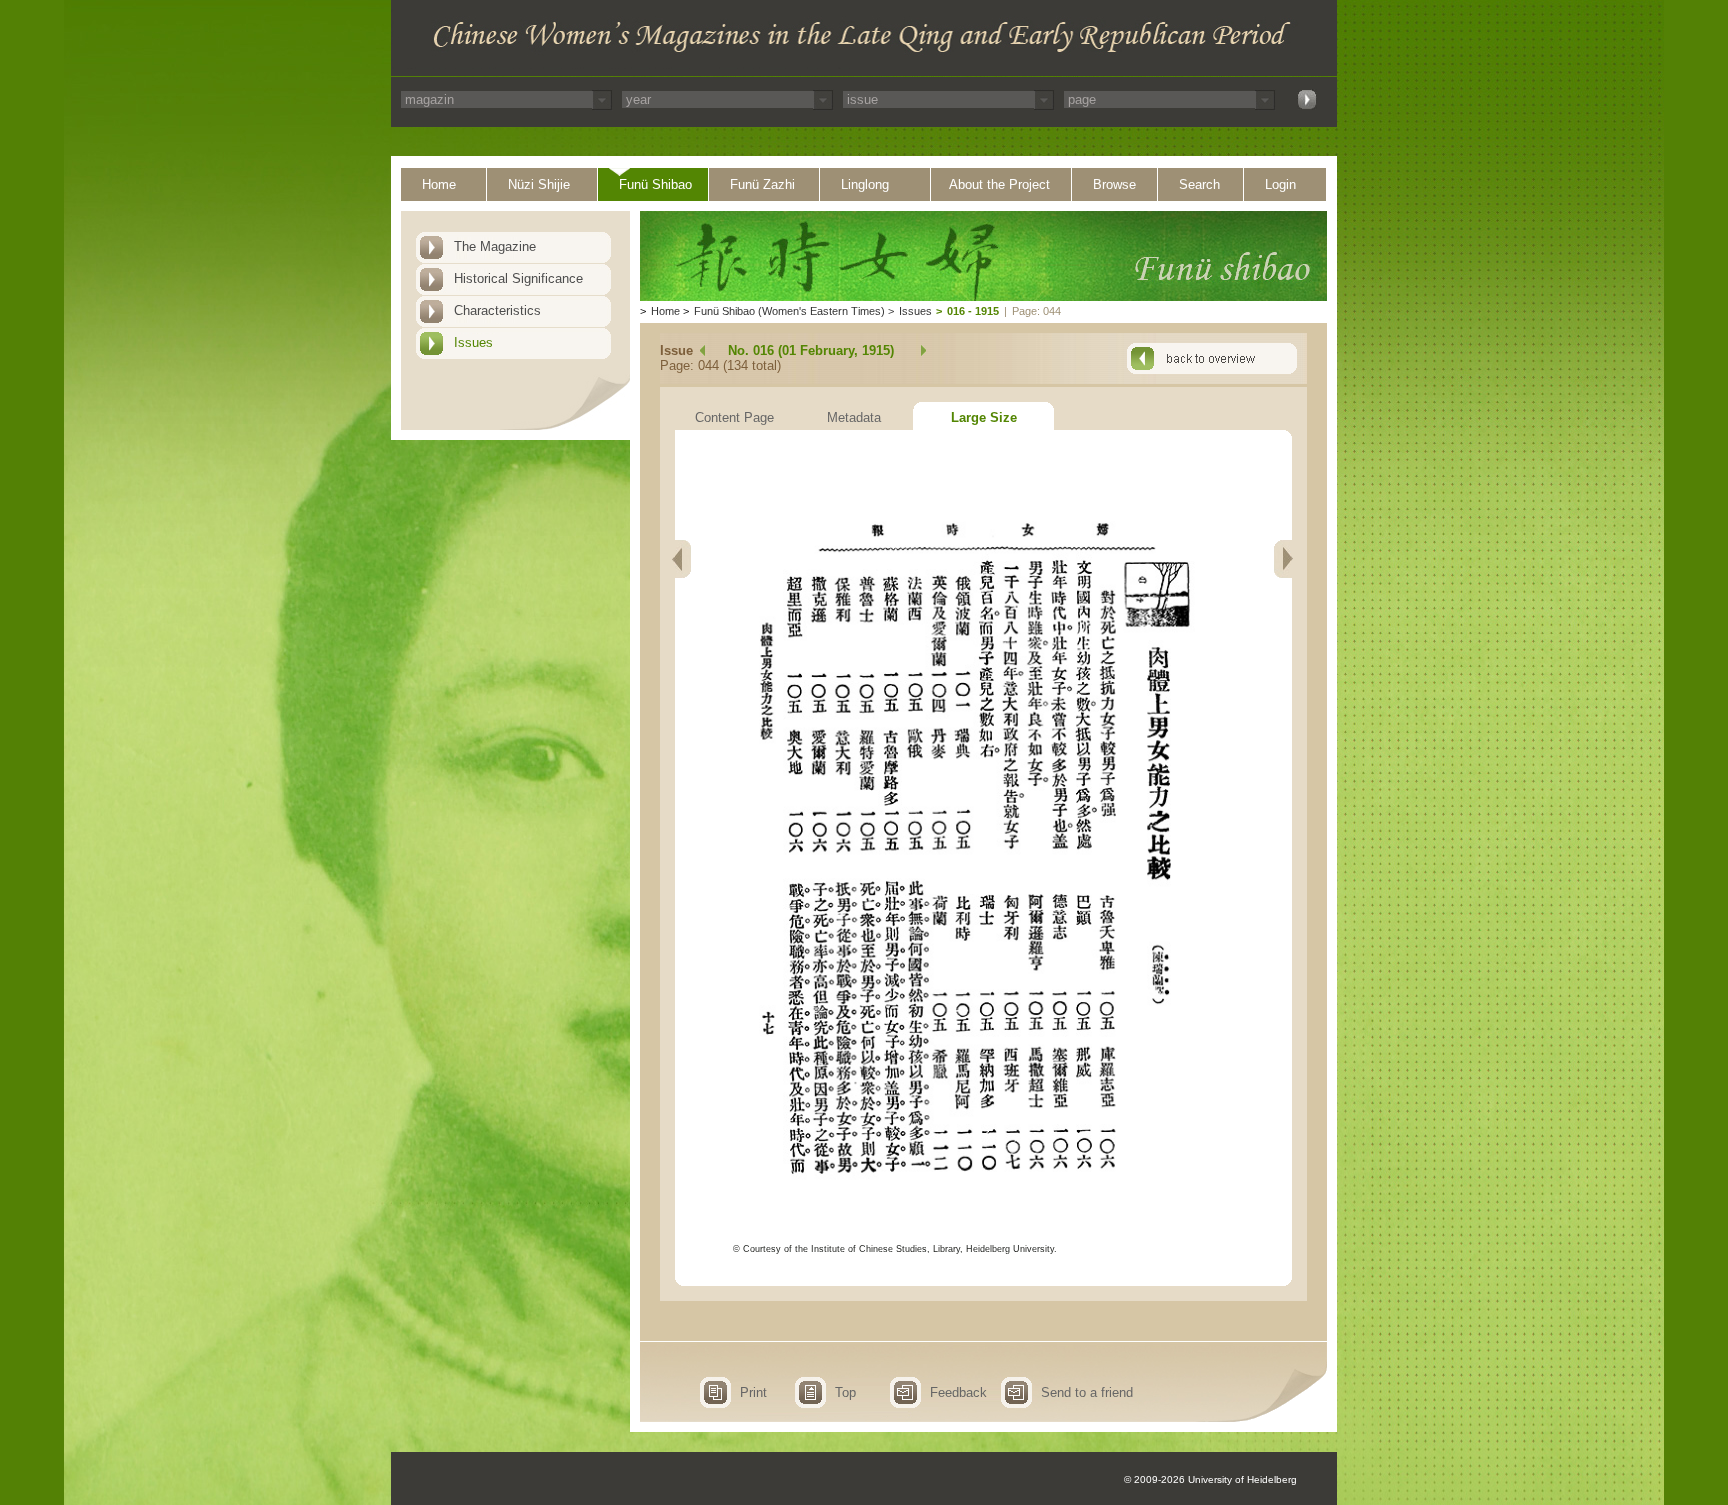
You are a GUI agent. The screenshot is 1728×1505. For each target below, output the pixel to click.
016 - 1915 (973, 311)
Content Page (734, 417)
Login (1280, 184)
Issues (473, 342)
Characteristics (497, 310)
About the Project (999, 184)
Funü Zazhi (762, 184)
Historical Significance (518, 278)
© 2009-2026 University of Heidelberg (1210, 1479)
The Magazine (495, 246)
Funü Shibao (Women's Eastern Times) (789, 311)
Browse (1114, 184)
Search (1199, 184)
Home (439, 184)
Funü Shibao (655, 184)
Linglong (865, 184)
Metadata (854, 417)
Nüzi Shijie (539, 184)
